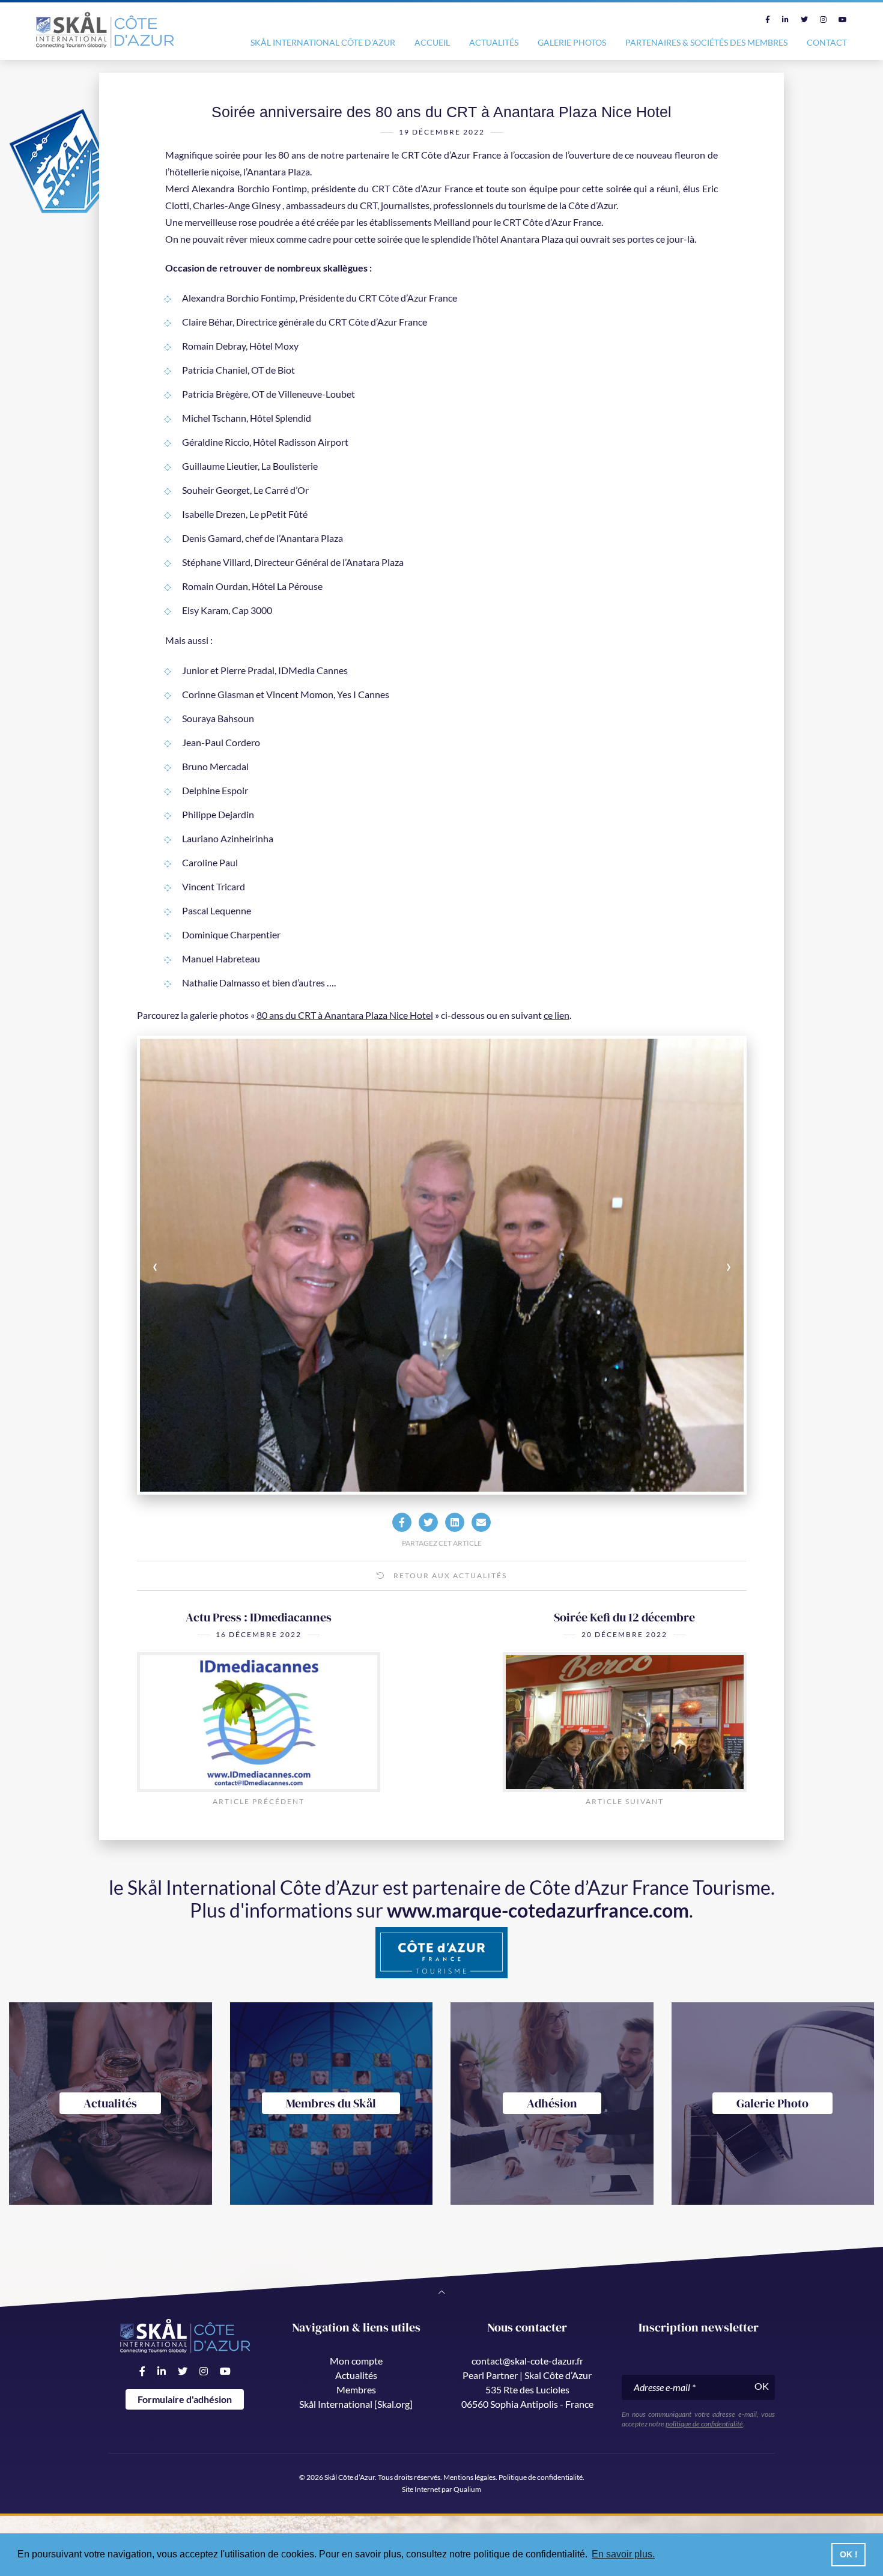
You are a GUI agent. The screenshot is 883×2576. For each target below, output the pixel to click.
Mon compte (356, 2361)
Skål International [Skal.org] (356, 2404)
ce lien (557, 1015)
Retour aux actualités (449, 1575)
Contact (827, 42)
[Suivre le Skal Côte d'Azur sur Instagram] (823, 20)
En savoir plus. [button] (623, 2554)
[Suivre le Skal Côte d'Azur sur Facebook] (768, 20)
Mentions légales (469, 2477)
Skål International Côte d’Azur (323, 42)
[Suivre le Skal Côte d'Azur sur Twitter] (804, 20)
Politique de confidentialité (541, 2477)
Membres (356, 2389)
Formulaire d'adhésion (185, 2399)
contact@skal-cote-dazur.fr (527, 2361)
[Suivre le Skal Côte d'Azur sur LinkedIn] (785, 20)
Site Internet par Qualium (441, 2489)
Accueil (432, 42)
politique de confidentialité (704, 2424)
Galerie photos (572, 42)
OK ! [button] (849, 2554)
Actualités (494, 42)
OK (762, 2386)
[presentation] (200, 1265)
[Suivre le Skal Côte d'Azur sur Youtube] (843, 20)
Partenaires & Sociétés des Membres (706, 42)
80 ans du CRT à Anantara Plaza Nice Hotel (345, 1015)
